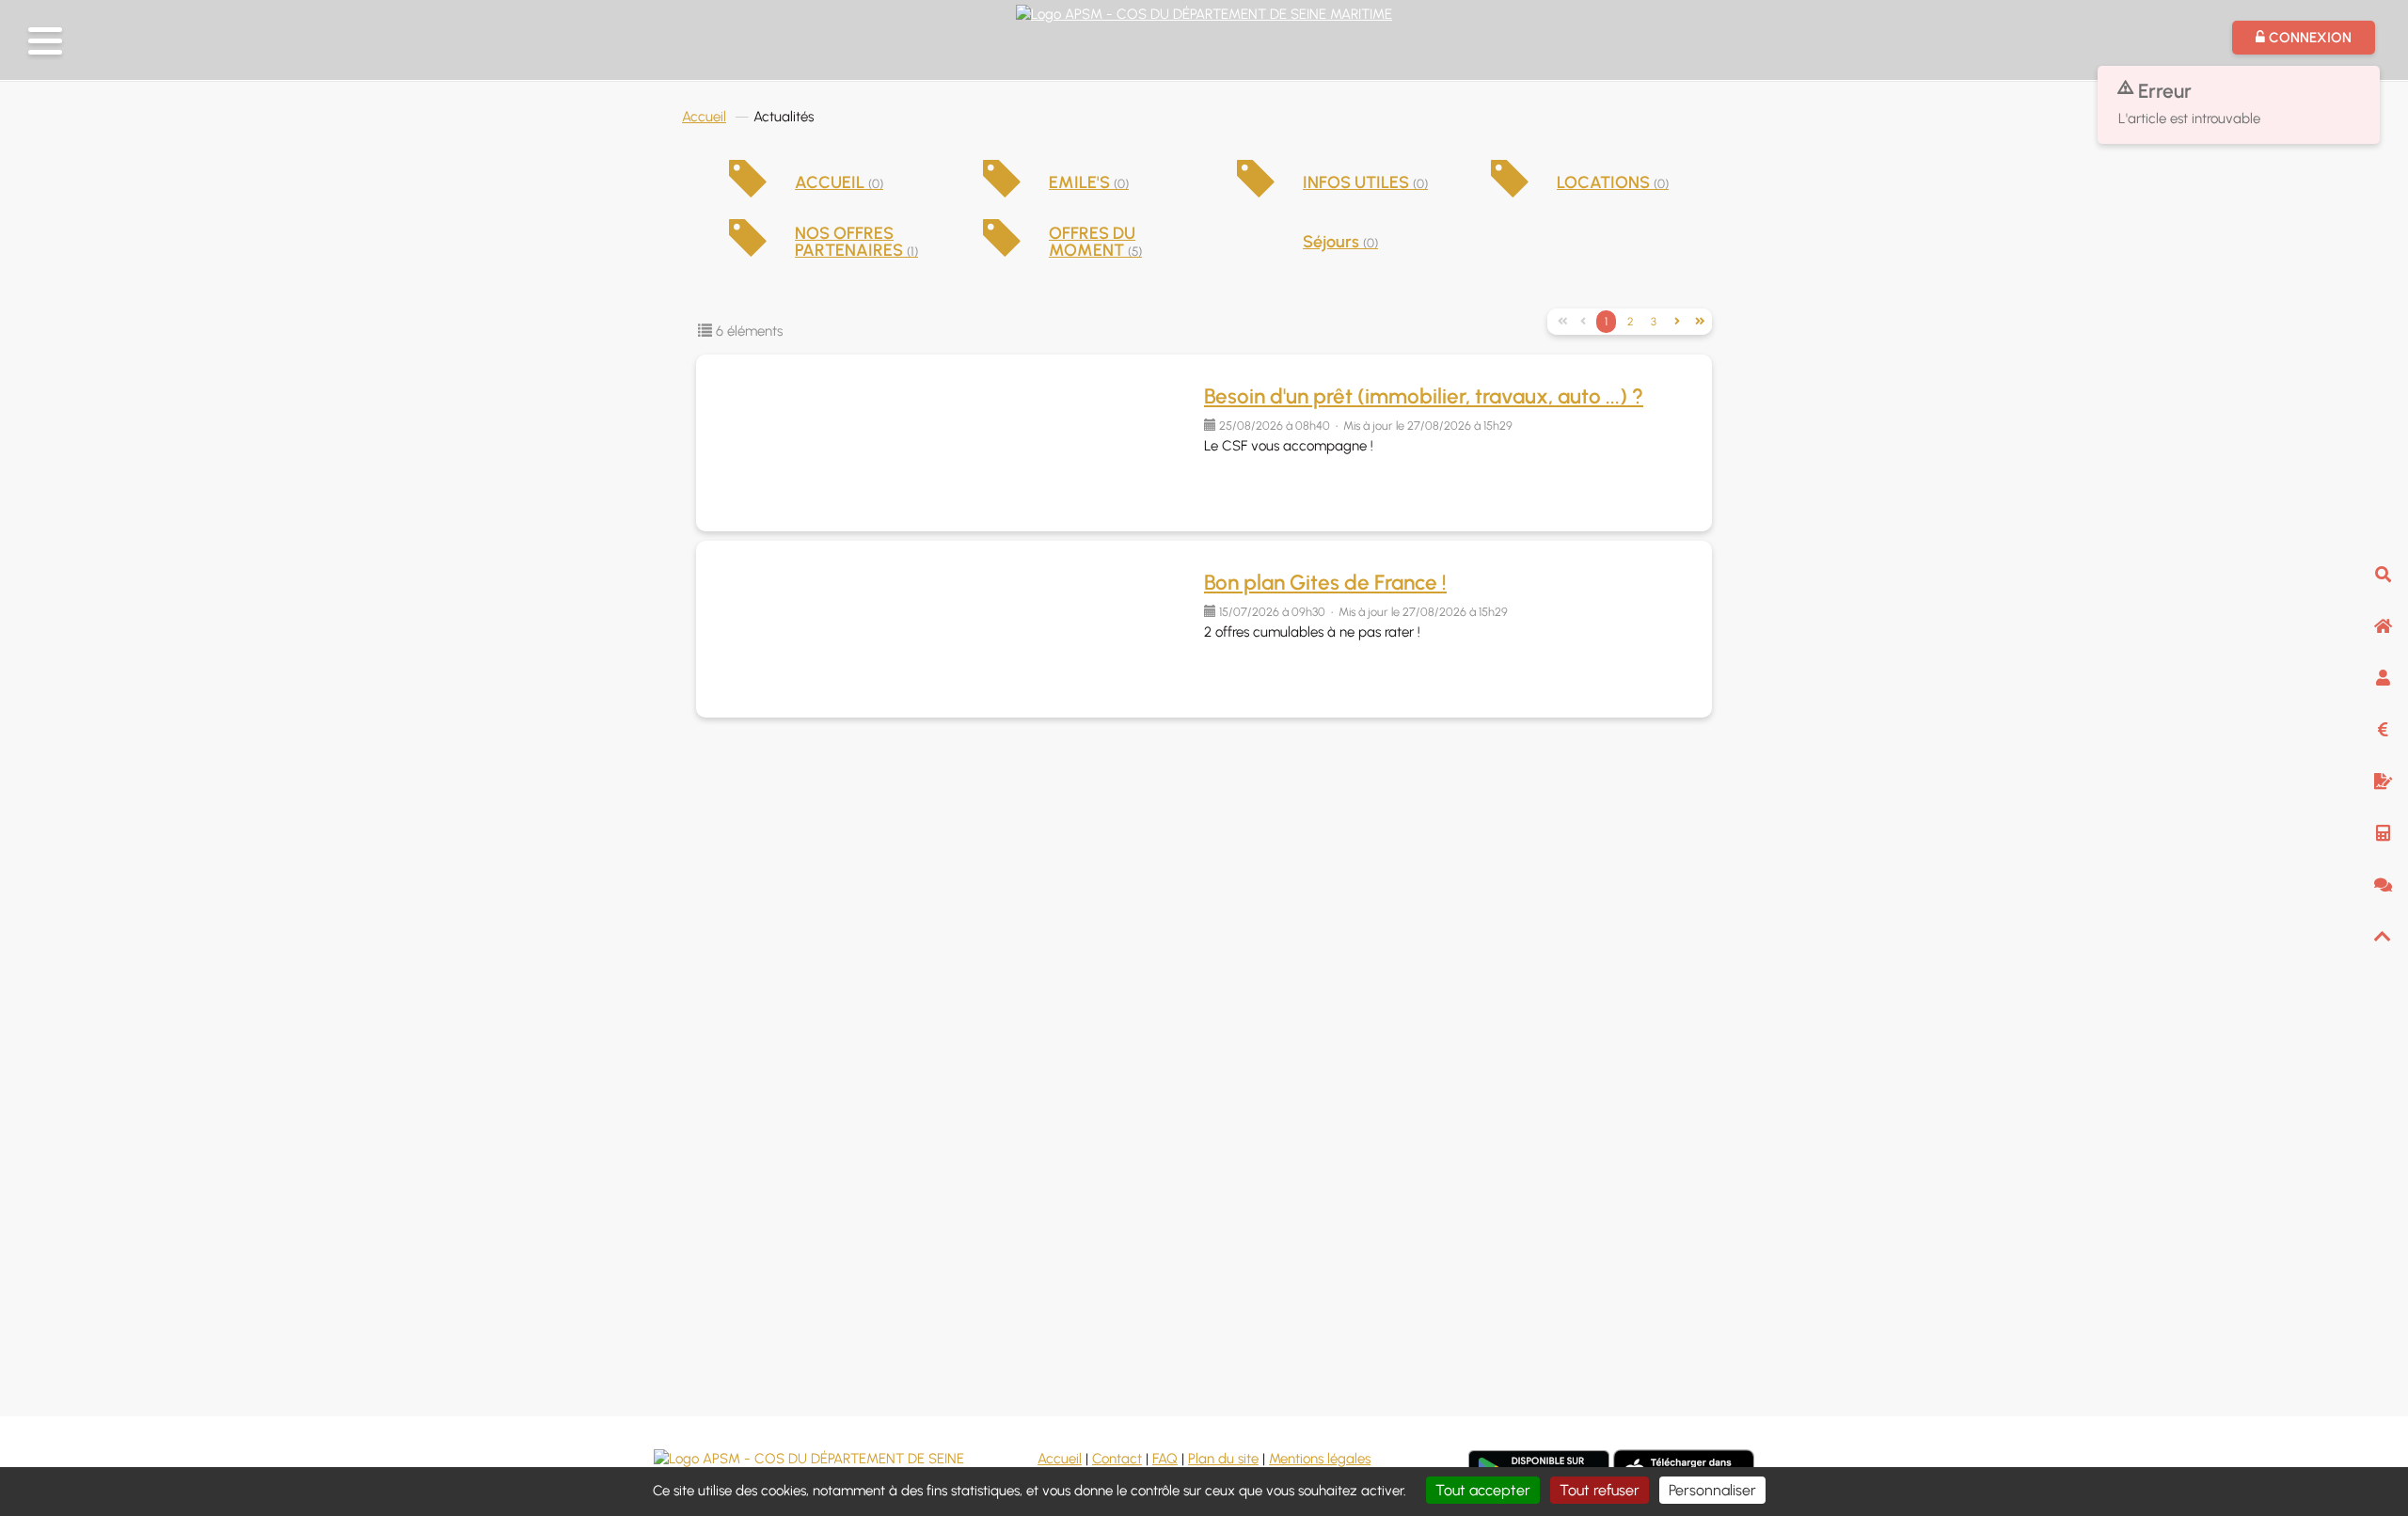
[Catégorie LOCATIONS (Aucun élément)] (1510, 192)
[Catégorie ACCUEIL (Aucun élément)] (748, 192)
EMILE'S (1089, 182)
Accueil (704, 117)
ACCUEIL (839, 182)
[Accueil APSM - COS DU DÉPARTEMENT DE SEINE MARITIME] (1204, 12)
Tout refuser (1600, 1490)
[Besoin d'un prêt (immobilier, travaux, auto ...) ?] (950, 443)
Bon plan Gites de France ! (1325, 583)
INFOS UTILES (1365, 182)
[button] (45, 41)
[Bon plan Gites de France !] (950, 629)
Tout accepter (1483, 1490)
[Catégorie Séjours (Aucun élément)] (1256, 244)
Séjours (1340, 242)
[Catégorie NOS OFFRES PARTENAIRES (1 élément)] (748, 251)
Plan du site (1223, 1459)
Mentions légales (1320, 1459)
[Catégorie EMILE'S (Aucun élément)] (1002, 192)
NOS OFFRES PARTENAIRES (856, 242)
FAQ (1165, 1459)
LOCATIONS (1613, 182)
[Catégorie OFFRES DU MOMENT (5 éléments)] (1002, 251)
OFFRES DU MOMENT (1095, 242)
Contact (1117, 1459)
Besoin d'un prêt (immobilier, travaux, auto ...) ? (1424, 396)
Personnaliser (1712, 1490)
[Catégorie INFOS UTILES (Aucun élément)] (1256, 192)
